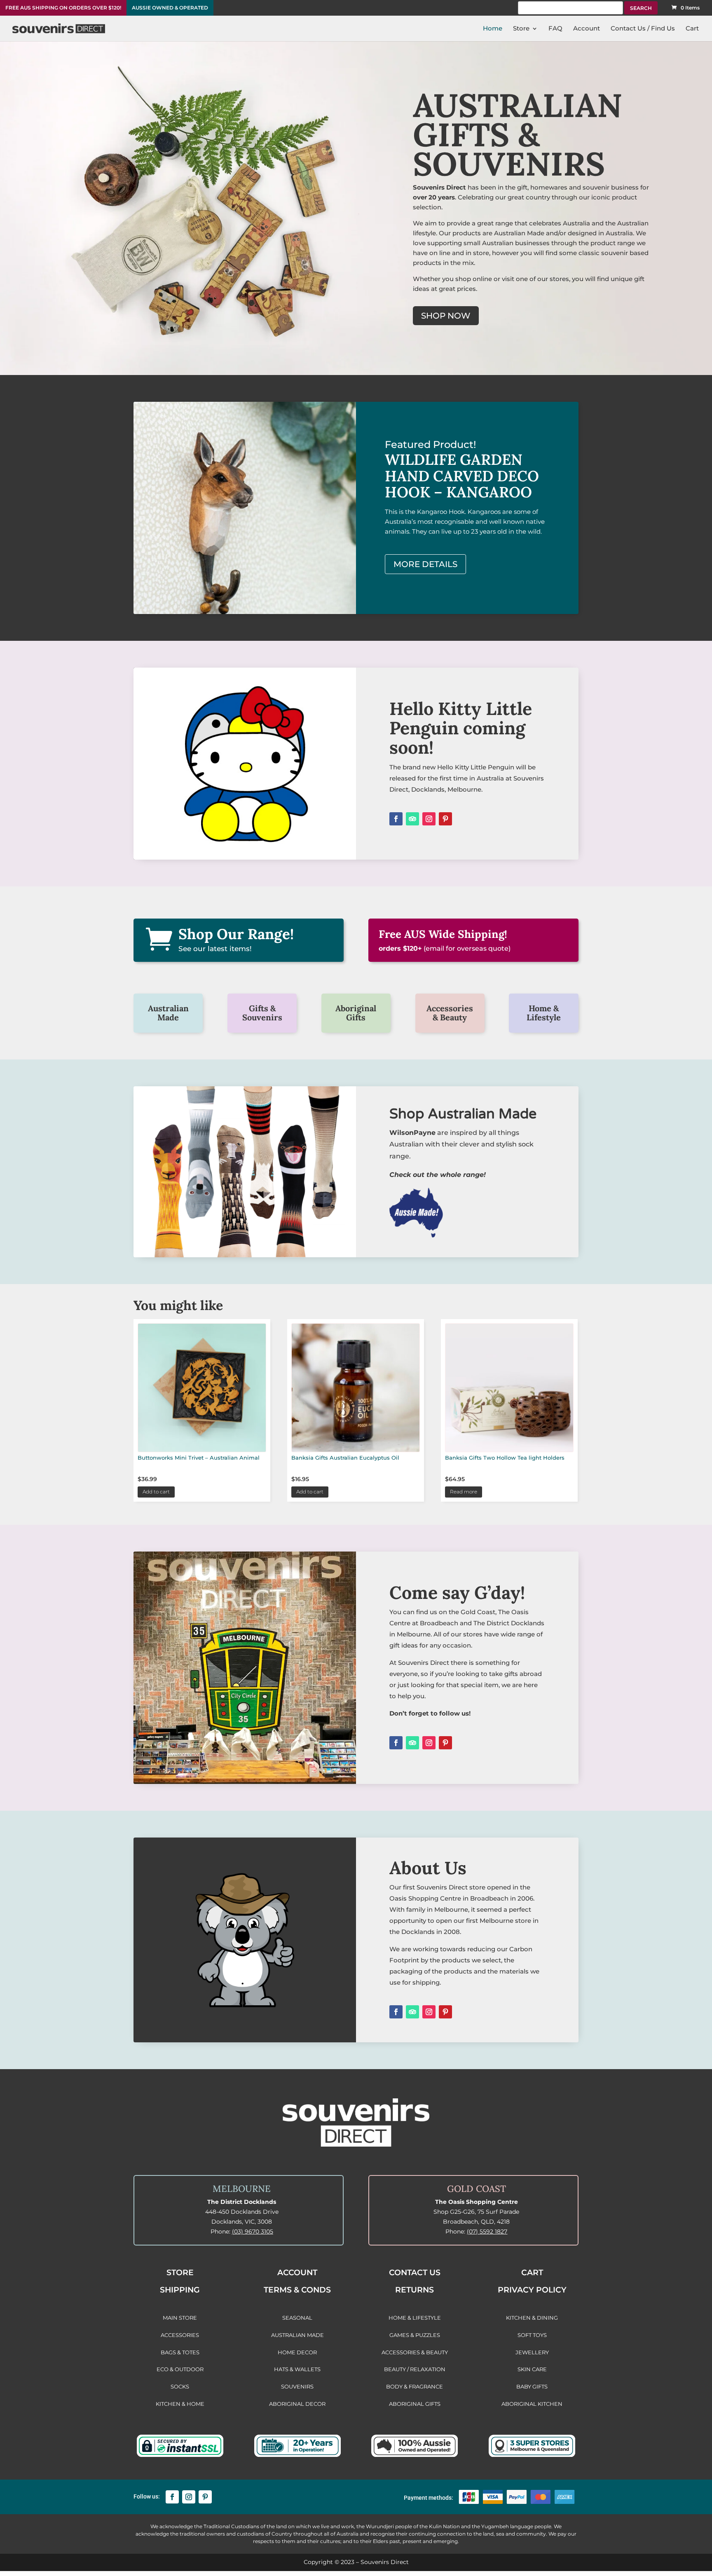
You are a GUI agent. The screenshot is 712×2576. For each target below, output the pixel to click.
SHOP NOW (446, 316)
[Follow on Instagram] (429, 819)
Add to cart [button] (156, 1492)
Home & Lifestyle (544, 1013)
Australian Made (168, 1013)
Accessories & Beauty (450, 1013)
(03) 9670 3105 (253, 2231)
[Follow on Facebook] (396, 819)
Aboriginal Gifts (356, 1013)
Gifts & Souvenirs (262, 1013)
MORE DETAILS (425, 564)
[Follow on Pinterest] (445, 819)
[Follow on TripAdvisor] (412, 819)
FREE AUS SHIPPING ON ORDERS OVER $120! (63, 8)
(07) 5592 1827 (487, 2231)
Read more (464, 1492)
